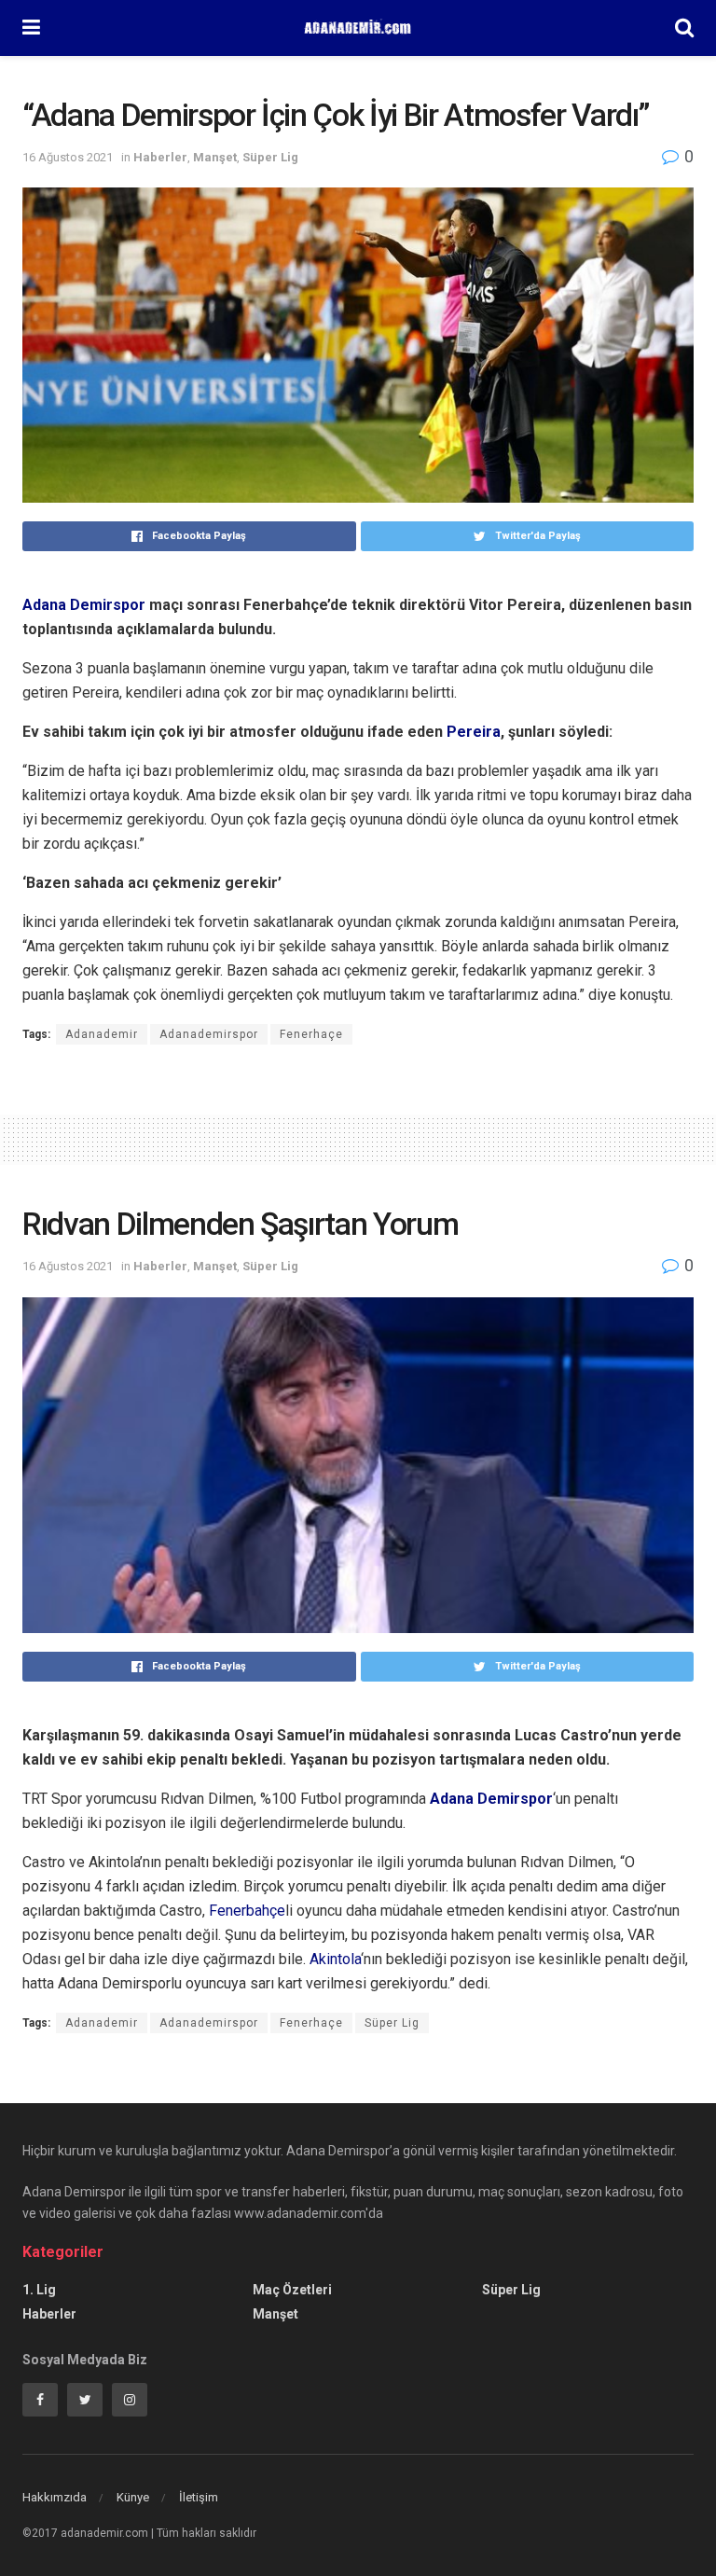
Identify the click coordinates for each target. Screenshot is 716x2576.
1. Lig (39, 2290)
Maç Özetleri (292, 2290)
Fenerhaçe (311, 1034)
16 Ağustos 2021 (68, 157)
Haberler (160, 157)
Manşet (215, 157)
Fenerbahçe (247, 1911)
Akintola (335, 1959)
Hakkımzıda (55, 2497)
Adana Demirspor (84, 605)
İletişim (199, 2497)
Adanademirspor (209, 1034)
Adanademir (102, 1034)
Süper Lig (270, 157)
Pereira (474, 732)
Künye (133, 2497)
